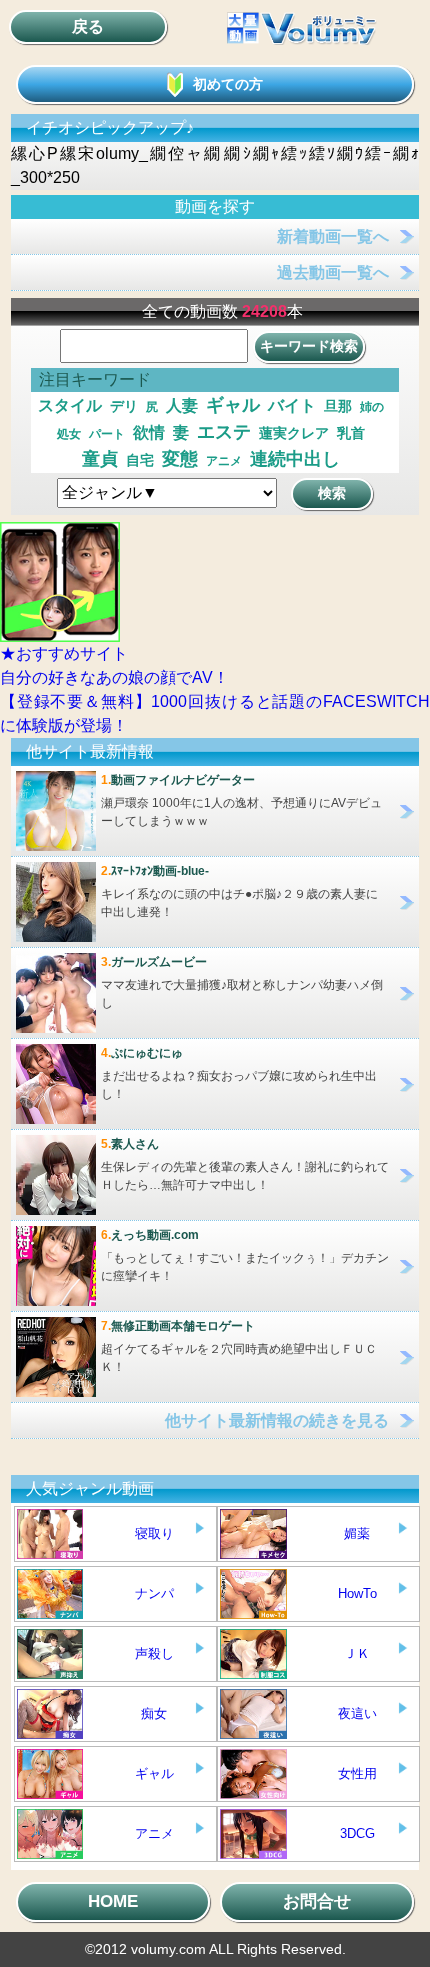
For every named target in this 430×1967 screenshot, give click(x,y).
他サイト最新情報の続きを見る (277, 1420)
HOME (113, 1901)
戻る (88, 26)
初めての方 (228, 84)
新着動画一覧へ (333, 236)
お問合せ (317, 1901)
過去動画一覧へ (333, 272)
